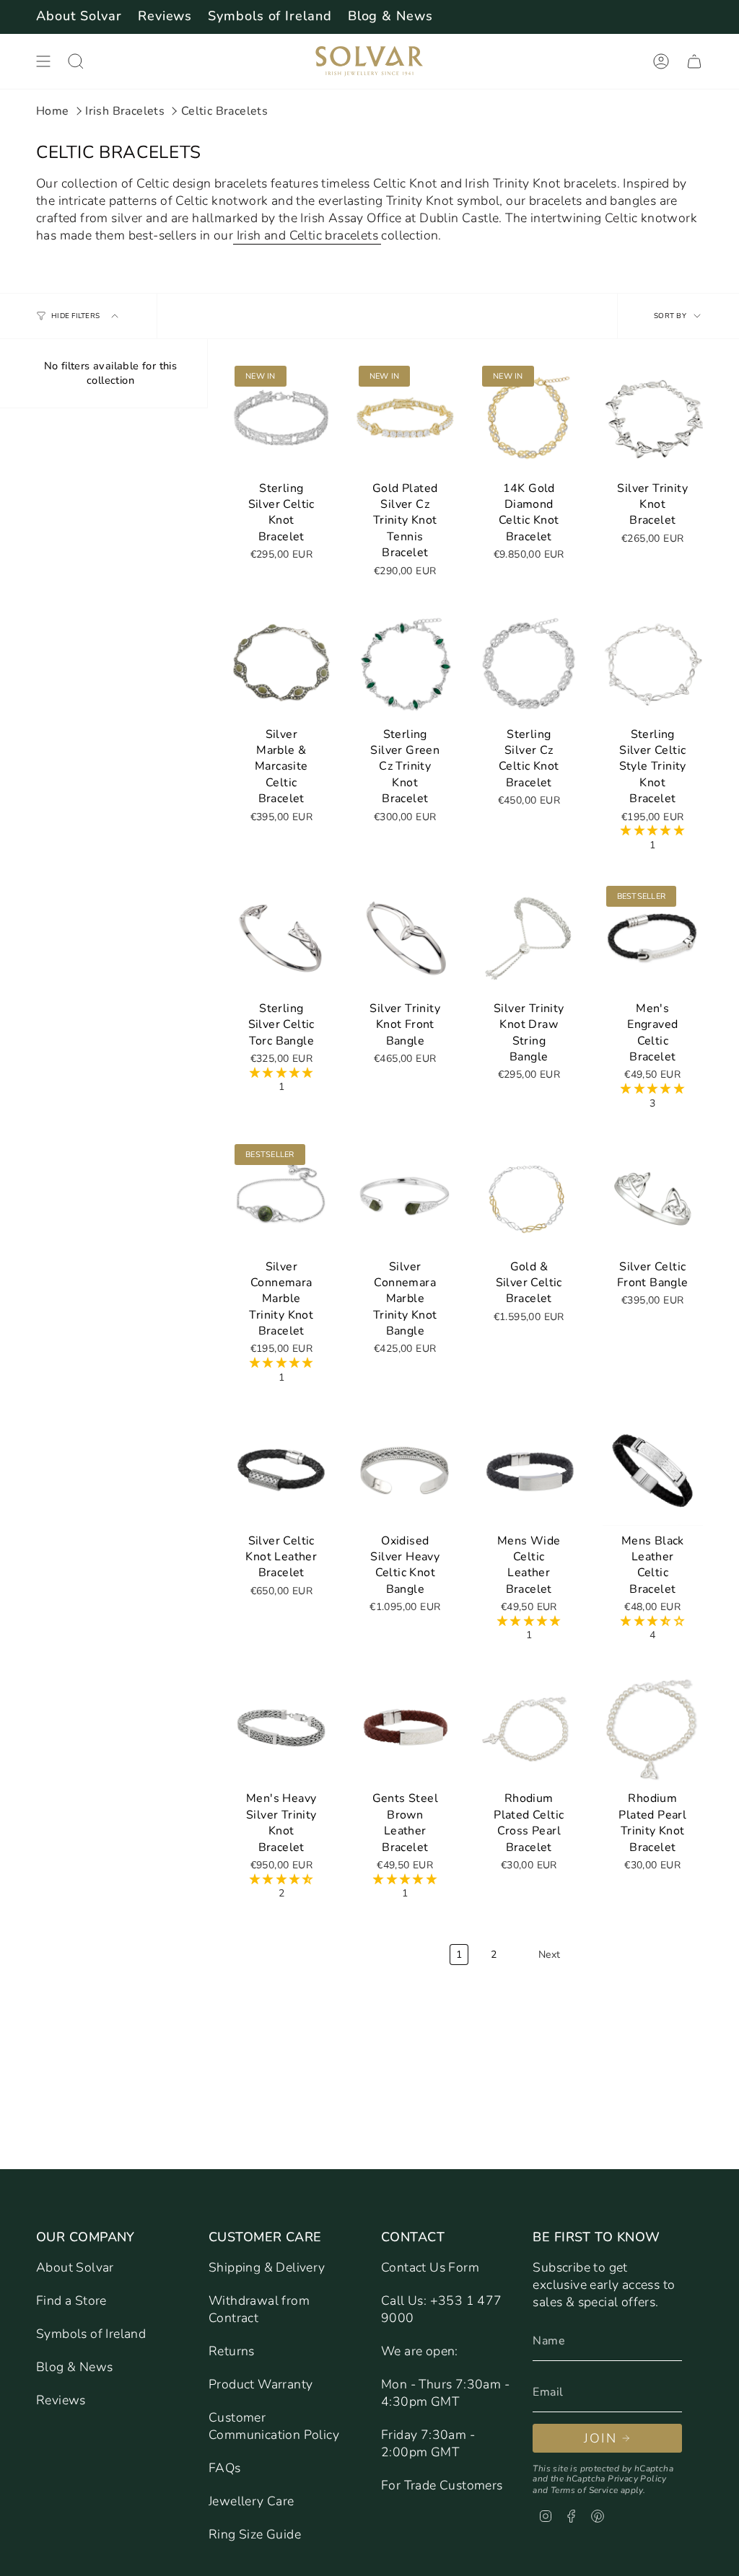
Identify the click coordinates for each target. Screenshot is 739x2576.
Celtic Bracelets (224, 111)
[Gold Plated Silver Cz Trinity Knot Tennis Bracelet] (406, 417)
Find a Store (71, 2300)
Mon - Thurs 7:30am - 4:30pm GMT (445, 2393)
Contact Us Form (430, 2267)
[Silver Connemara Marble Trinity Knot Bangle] (406, 1196)
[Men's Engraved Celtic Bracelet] (653, 937)
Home (53, 111)
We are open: (420, 2351)
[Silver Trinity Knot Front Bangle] (406, 937)
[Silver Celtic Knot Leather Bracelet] (281, 1470)
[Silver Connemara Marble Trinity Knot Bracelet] (281, 1196)
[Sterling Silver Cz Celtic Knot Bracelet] (529, 663)
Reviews (165, 16)
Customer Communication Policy (274, 2426)
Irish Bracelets (125, 111)
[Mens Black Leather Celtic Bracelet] (653, 1470)
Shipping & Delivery (267, 2267)
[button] (652, 831)
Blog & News (390, 16)
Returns (232, 2351)
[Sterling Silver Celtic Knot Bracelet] (281, 417)
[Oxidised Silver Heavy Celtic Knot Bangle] (406, 1470)
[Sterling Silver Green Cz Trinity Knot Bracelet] (406, 663)
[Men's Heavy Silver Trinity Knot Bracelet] (281, 1728)
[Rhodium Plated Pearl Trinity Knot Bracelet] (653, 1728)
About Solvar (79, 16)
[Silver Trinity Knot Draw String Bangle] (529, 937)
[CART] (694, 61)
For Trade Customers (442, 2485)
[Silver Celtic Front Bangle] (653, 1196)
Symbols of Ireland (270, 16)
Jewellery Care (252, 2501)
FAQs (225, 2468)
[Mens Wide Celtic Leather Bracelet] (529, 1470)
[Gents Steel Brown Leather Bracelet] (406, 1728)
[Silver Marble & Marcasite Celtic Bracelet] (281, 663)
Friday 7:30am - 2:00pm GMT (428, 2443)
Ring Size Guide (255, 2534)
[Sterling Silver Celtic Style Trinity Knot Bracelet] (653, 663)
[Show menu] (43, 61)
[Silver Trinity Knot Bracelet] (653, 417)
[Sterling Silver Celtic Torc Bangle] (281, 937)
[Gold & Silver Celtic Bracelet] (529, 1196)
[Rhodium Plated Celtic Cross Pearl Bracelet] (529, 1728)
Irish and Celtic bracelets (307, 235)
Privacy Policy (637, 2479)
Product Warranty (261, 2384)
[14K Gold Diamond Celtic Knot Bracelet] (529, 417)
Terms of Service (584, 2490)
